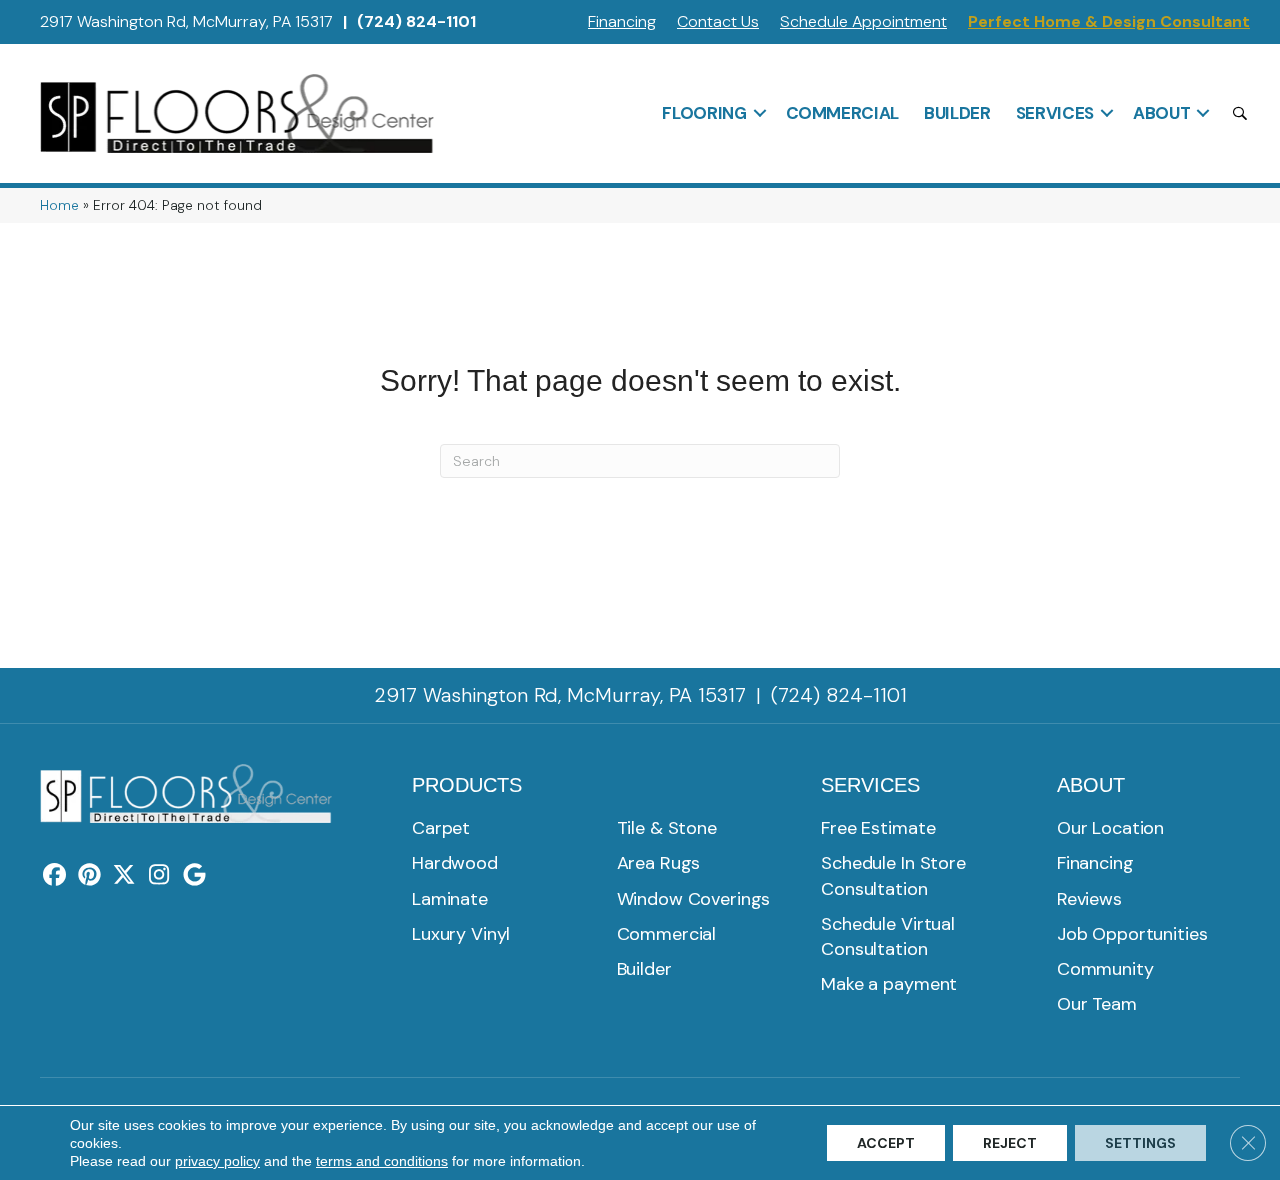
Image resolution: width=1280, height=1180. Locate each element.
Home (59, 205)
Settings (1140, 1143)
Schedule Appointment (863, 21)
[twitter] (124, 876)
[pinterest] (89, 876)
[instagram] (159, 876)
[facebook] (54, 876)
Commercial (843, 113)
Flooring (704, 113)
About (1161, 113)
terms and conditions (382, 1161)
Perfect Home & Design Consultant (1109, 21)
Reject (1010, 1143)
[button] (760, 113)
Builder (957, 113)
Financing (622, 21)
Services (1055, 113)
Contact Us (718, 21)
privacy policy (217, 1161)
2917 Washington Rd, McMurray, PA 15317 (186, 21)
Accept (886, 1143)
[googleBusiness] (194, 876)
